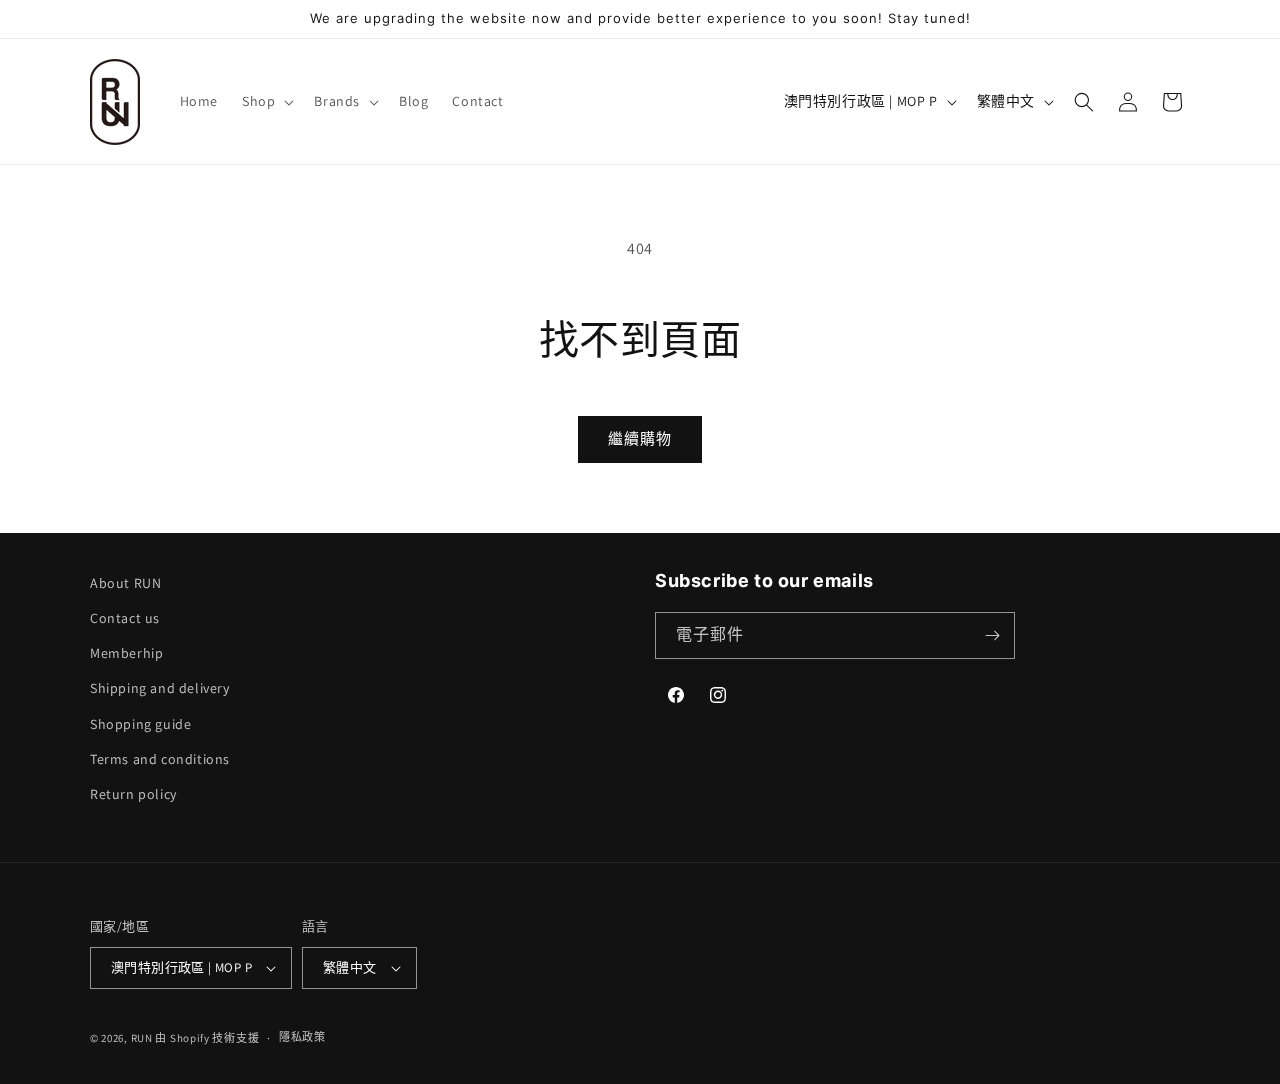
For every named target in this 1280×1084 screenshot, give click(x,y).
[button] (266, 101)
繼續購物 (640, 438)
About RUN (125, 583)
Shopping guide (140, 724)
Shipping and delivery (160, 688)
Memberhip (126, 653)
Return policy (133, 794)
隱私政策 (302, 1037)
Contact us (125, 618)
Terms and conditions (160, 759)
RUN (142, 1038)
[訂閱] (992, 635)
